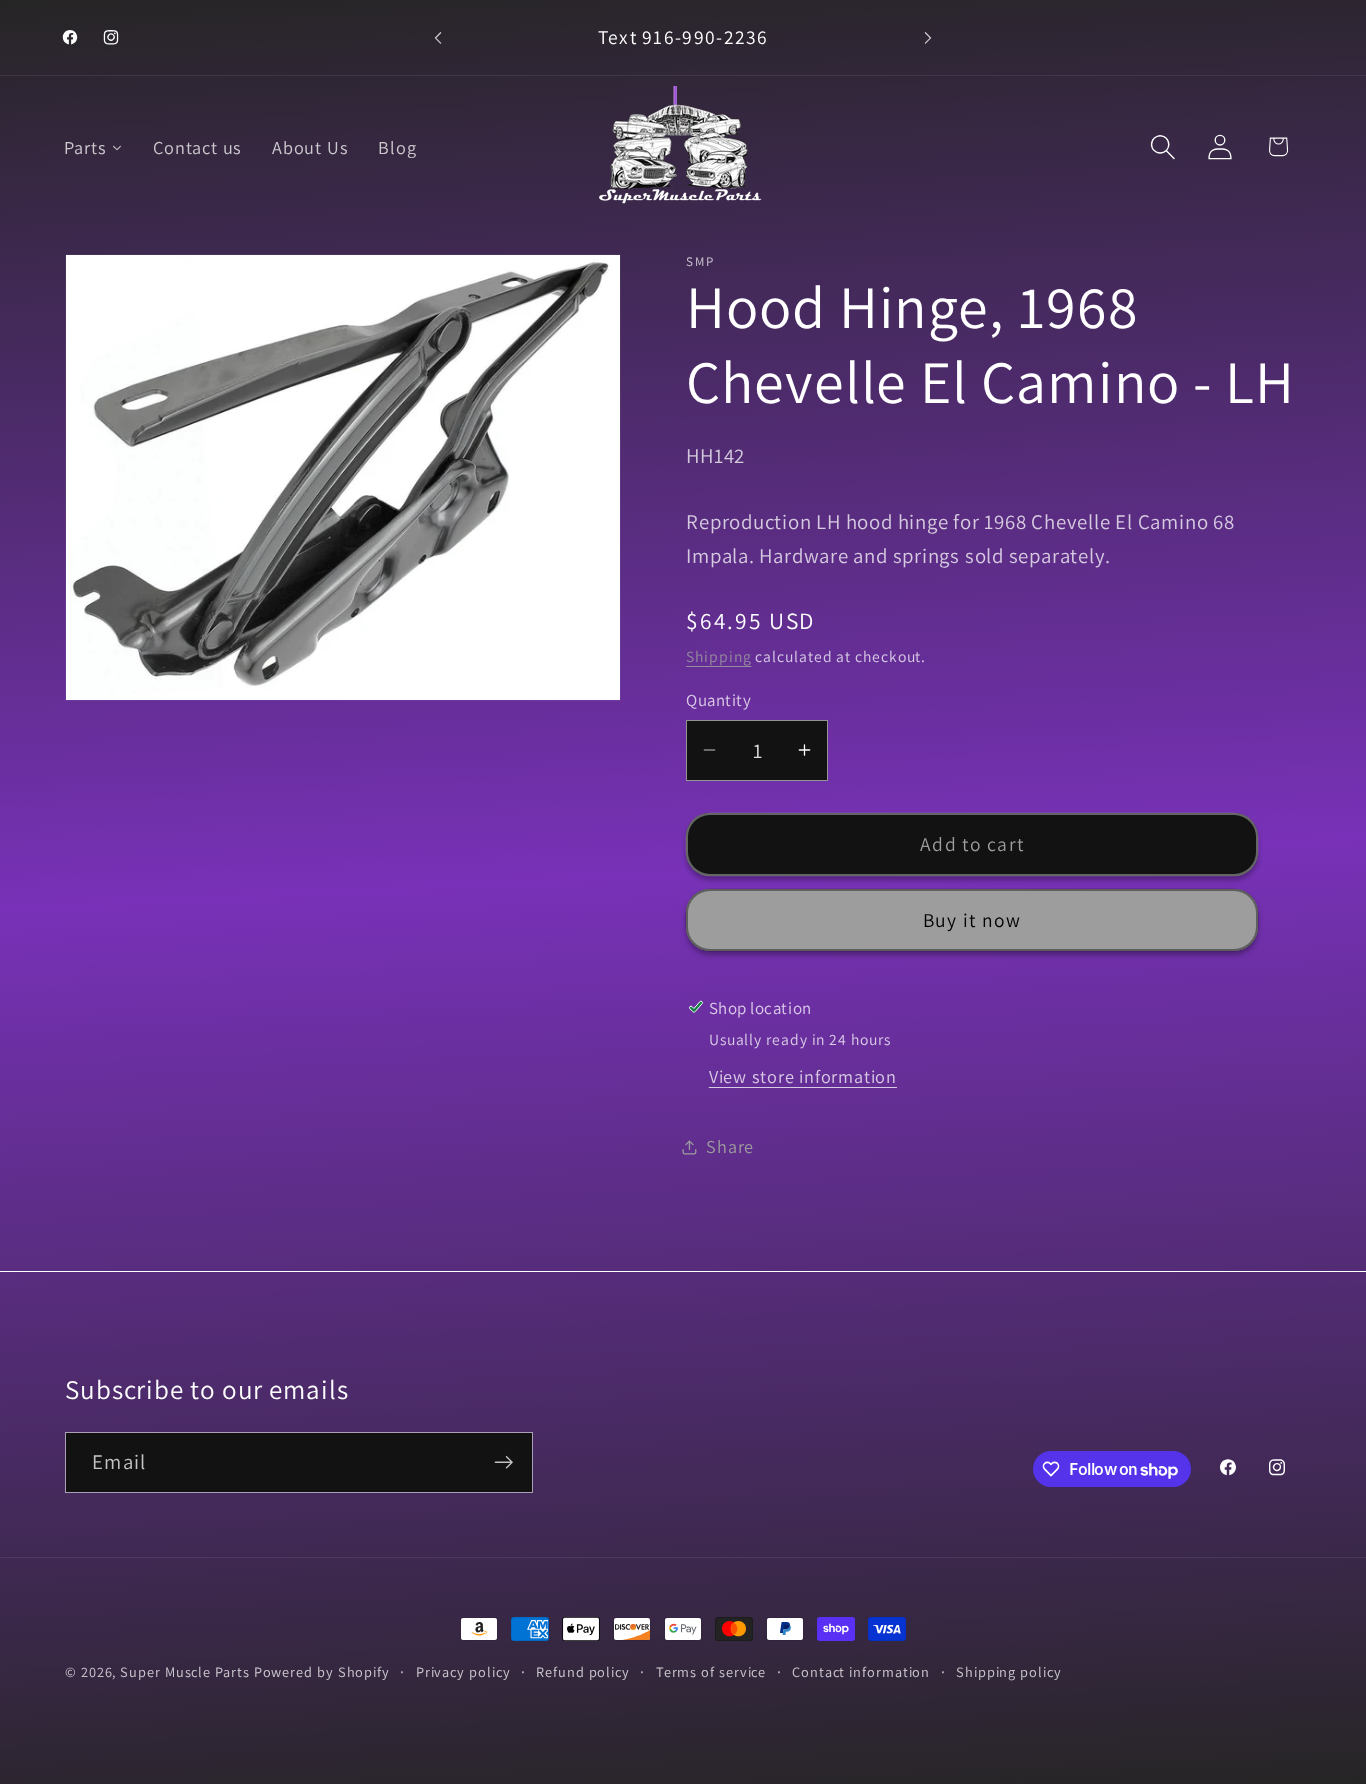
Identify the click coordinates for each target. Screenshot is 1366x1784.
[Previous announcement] (438, 37)
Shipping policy (1009, 1671)
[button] (1163, 146)
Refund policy (583, 1671)
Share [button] (730, 1146)
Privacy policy (463, 1671)
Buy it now (972, 920)
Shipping (718, 656)
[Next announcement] (928, 37)
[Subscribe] (503, 1462)
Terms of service (711, 1671)
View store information (803, 1076)
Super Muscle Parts (184, 1671)
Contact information (861, 1671)
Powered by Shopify (322, 1671)
